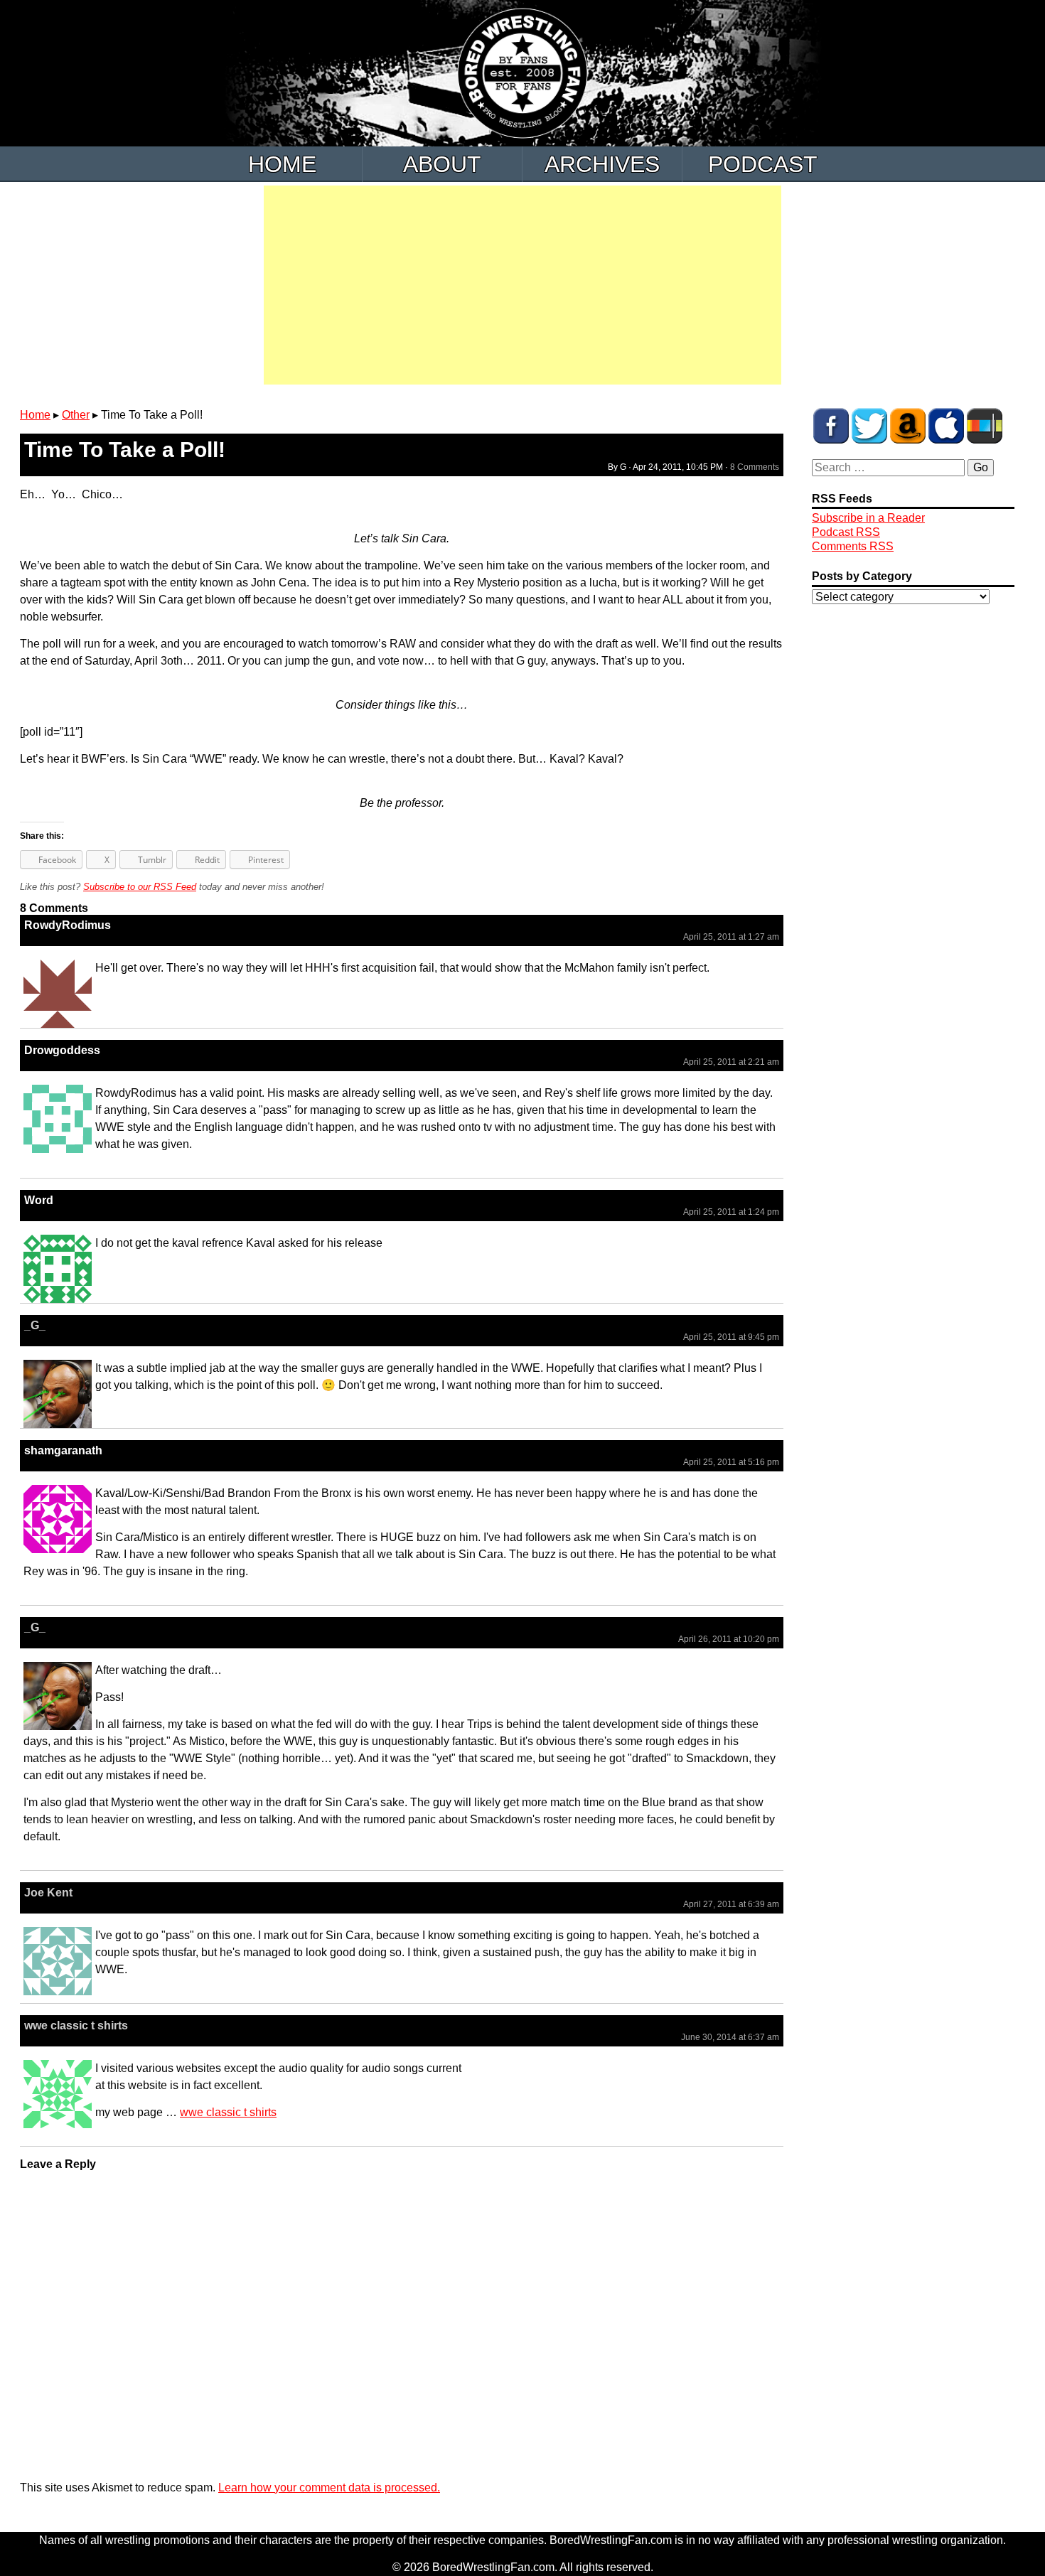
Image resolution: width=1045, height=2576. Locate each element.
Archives (602, 164)
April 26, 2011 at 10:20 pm (729, 1639)
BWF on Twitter (869, 426)
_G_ (35, 1325)
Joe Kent (48, 1893)
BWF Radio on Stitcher (985, 426)
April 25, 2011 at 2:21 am (731, 1062)
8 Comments (755, 467)
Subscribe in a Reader (868, 518)
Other (76, 415)
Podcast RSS (846, 532)
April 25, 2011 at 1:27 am (731, 937)
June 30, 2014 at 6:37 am (730, 2037)
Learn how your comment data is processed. (329, 2488)
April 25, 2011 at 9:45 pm (731, 1337)
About (442, 164)
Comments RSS (853, 546)
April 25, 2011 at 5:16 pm (731, 1462)
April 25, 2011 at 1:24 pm (731, 1212)
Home (282, 164)
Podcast (763, 164)
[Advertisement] (522, 285)
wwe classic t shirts (76, 2025)
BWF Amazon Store (908, 426)
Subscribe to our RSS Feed (140, 887)
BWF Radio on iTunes (946, 426)
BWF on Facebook (831, 426)
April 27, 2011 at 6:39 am (731, 1904)
